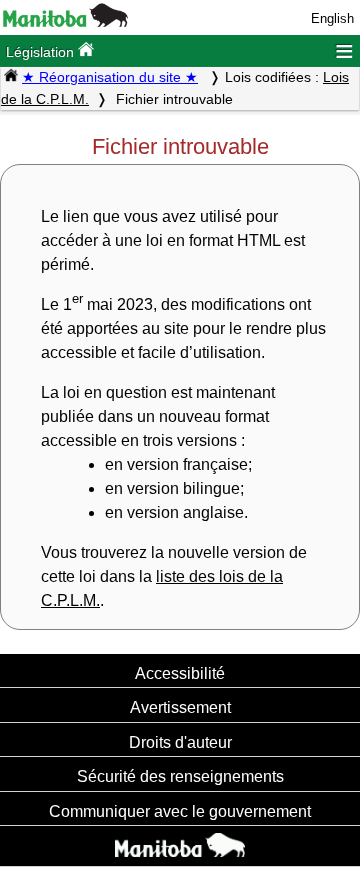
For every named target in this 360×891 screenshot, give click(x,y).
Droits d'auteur (180, 742)
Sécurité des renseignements (180, 776)
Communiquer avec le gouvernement (180, 811)
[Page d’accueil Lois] (11, 77)
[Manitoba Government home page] (180, 848)
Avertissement (180, 707)
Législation (42, 52)
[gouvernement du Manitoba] (65, 22)
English (332, 18)
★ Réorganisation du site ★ (110, 77)
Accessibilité (180, 673)
